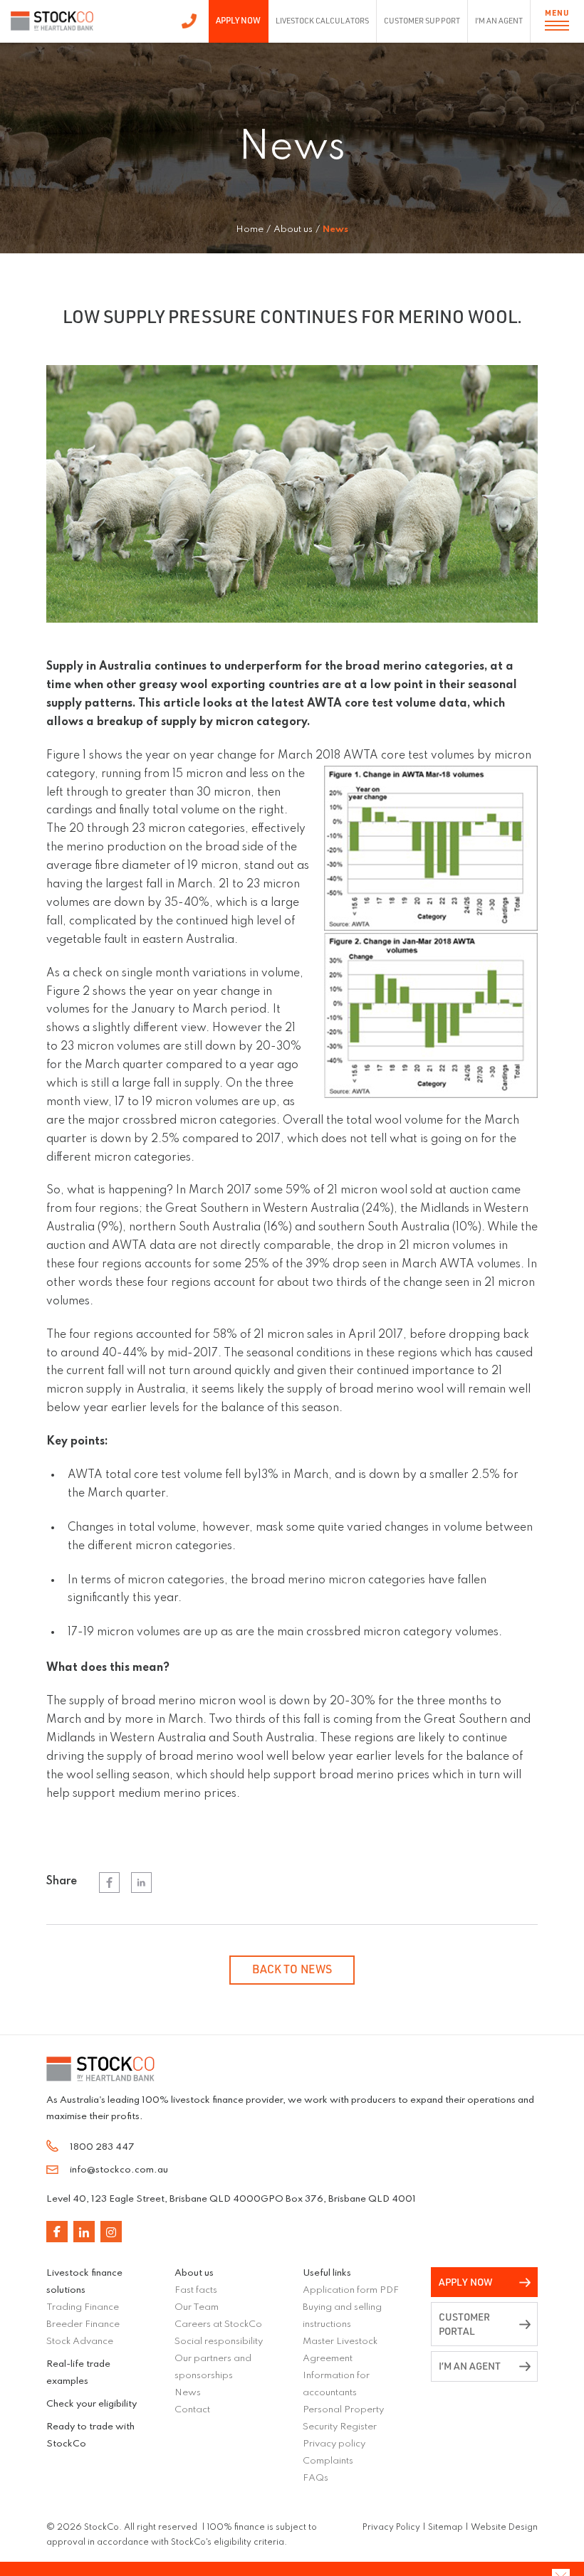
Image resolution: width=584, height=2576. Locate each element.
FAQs (316, 2478)
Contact (192, 2410)
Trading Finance (83, 2307)
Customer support (422, 21)
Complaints (328, 2461)
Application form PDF (351, 2290)
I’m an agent (499, 21)
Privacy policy (334, 2444)
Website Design (504, 2528)
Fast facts (196, 2290)
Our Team (197, 2307)
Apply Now (238, 20)
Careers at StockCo (218, 2324)
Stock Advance (80, 2342)
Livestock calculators (323, 21)
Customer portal (464, 2324)
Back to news (292, 1969)
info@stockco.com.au (119, 2170)
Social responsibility (219, 2342)
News (188, 2393)
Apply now (466, 2282)
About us (194, 2273)
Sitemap (445, 2528)
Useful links (327, 2273)
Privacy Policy (391, 2528)
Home (250, 229)
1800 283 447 (189, 21)
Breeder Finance (83, 2324)
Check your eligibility (92, 2404)
